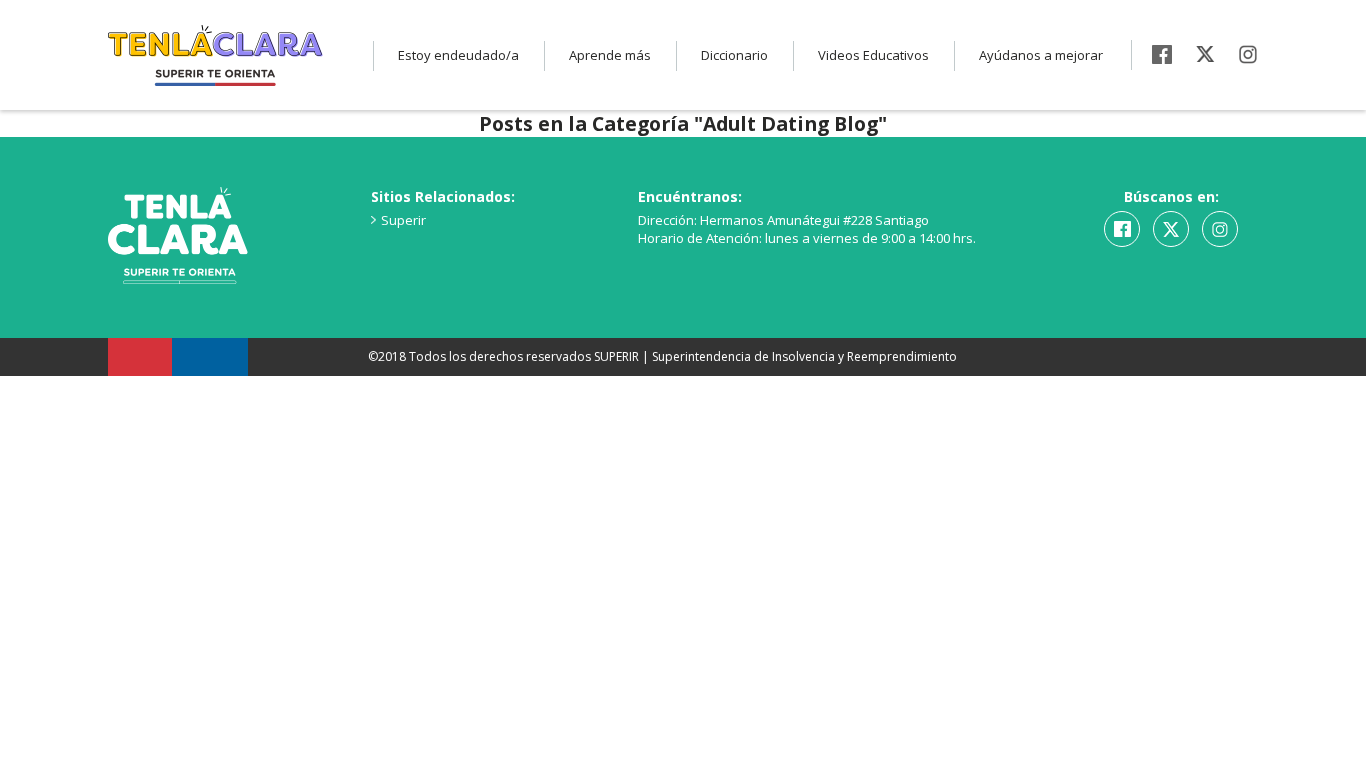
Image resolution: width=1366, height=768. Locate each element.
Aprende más (610, 55)
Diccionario (734, 55)
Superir (403, 220)
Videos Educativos (873, 55)
